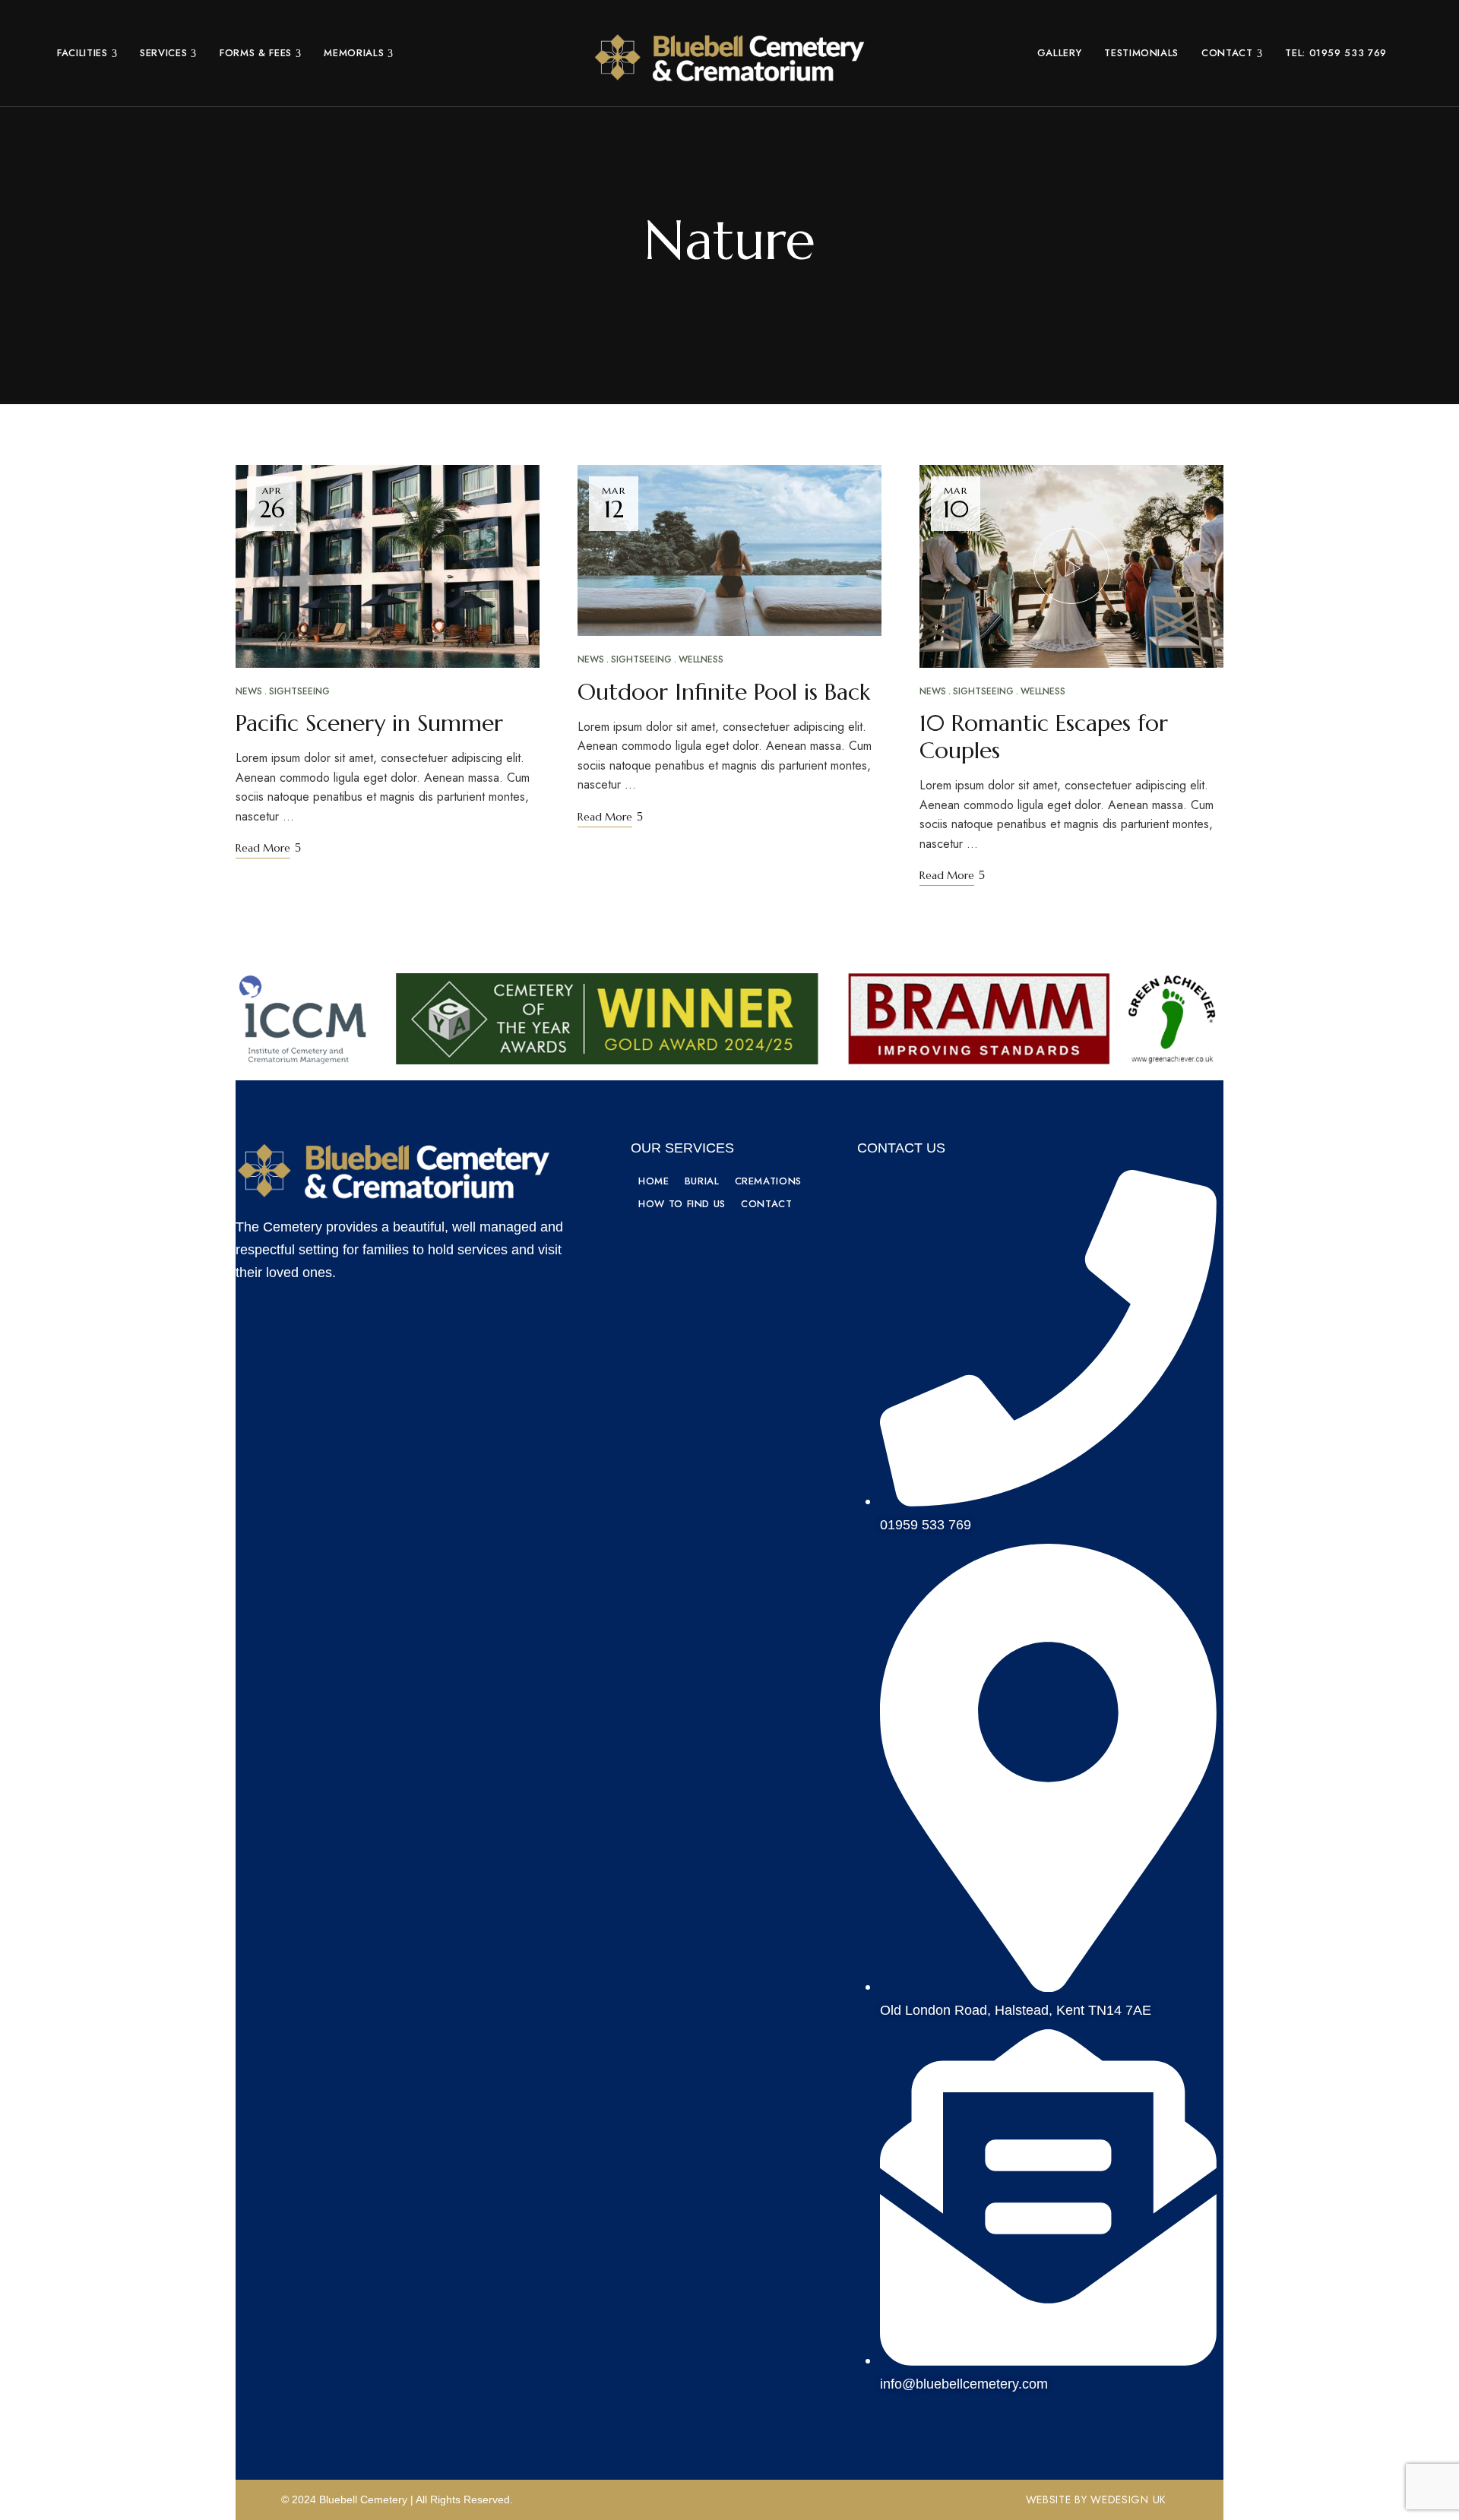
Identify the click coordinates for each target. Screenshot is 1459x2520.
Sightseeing (299, 691)
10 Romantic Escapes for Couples (1044, 737)
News (249, 691)
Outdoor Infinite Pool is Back (724, 692)
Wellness (701, 659)
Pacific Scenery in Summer (369, 723)
